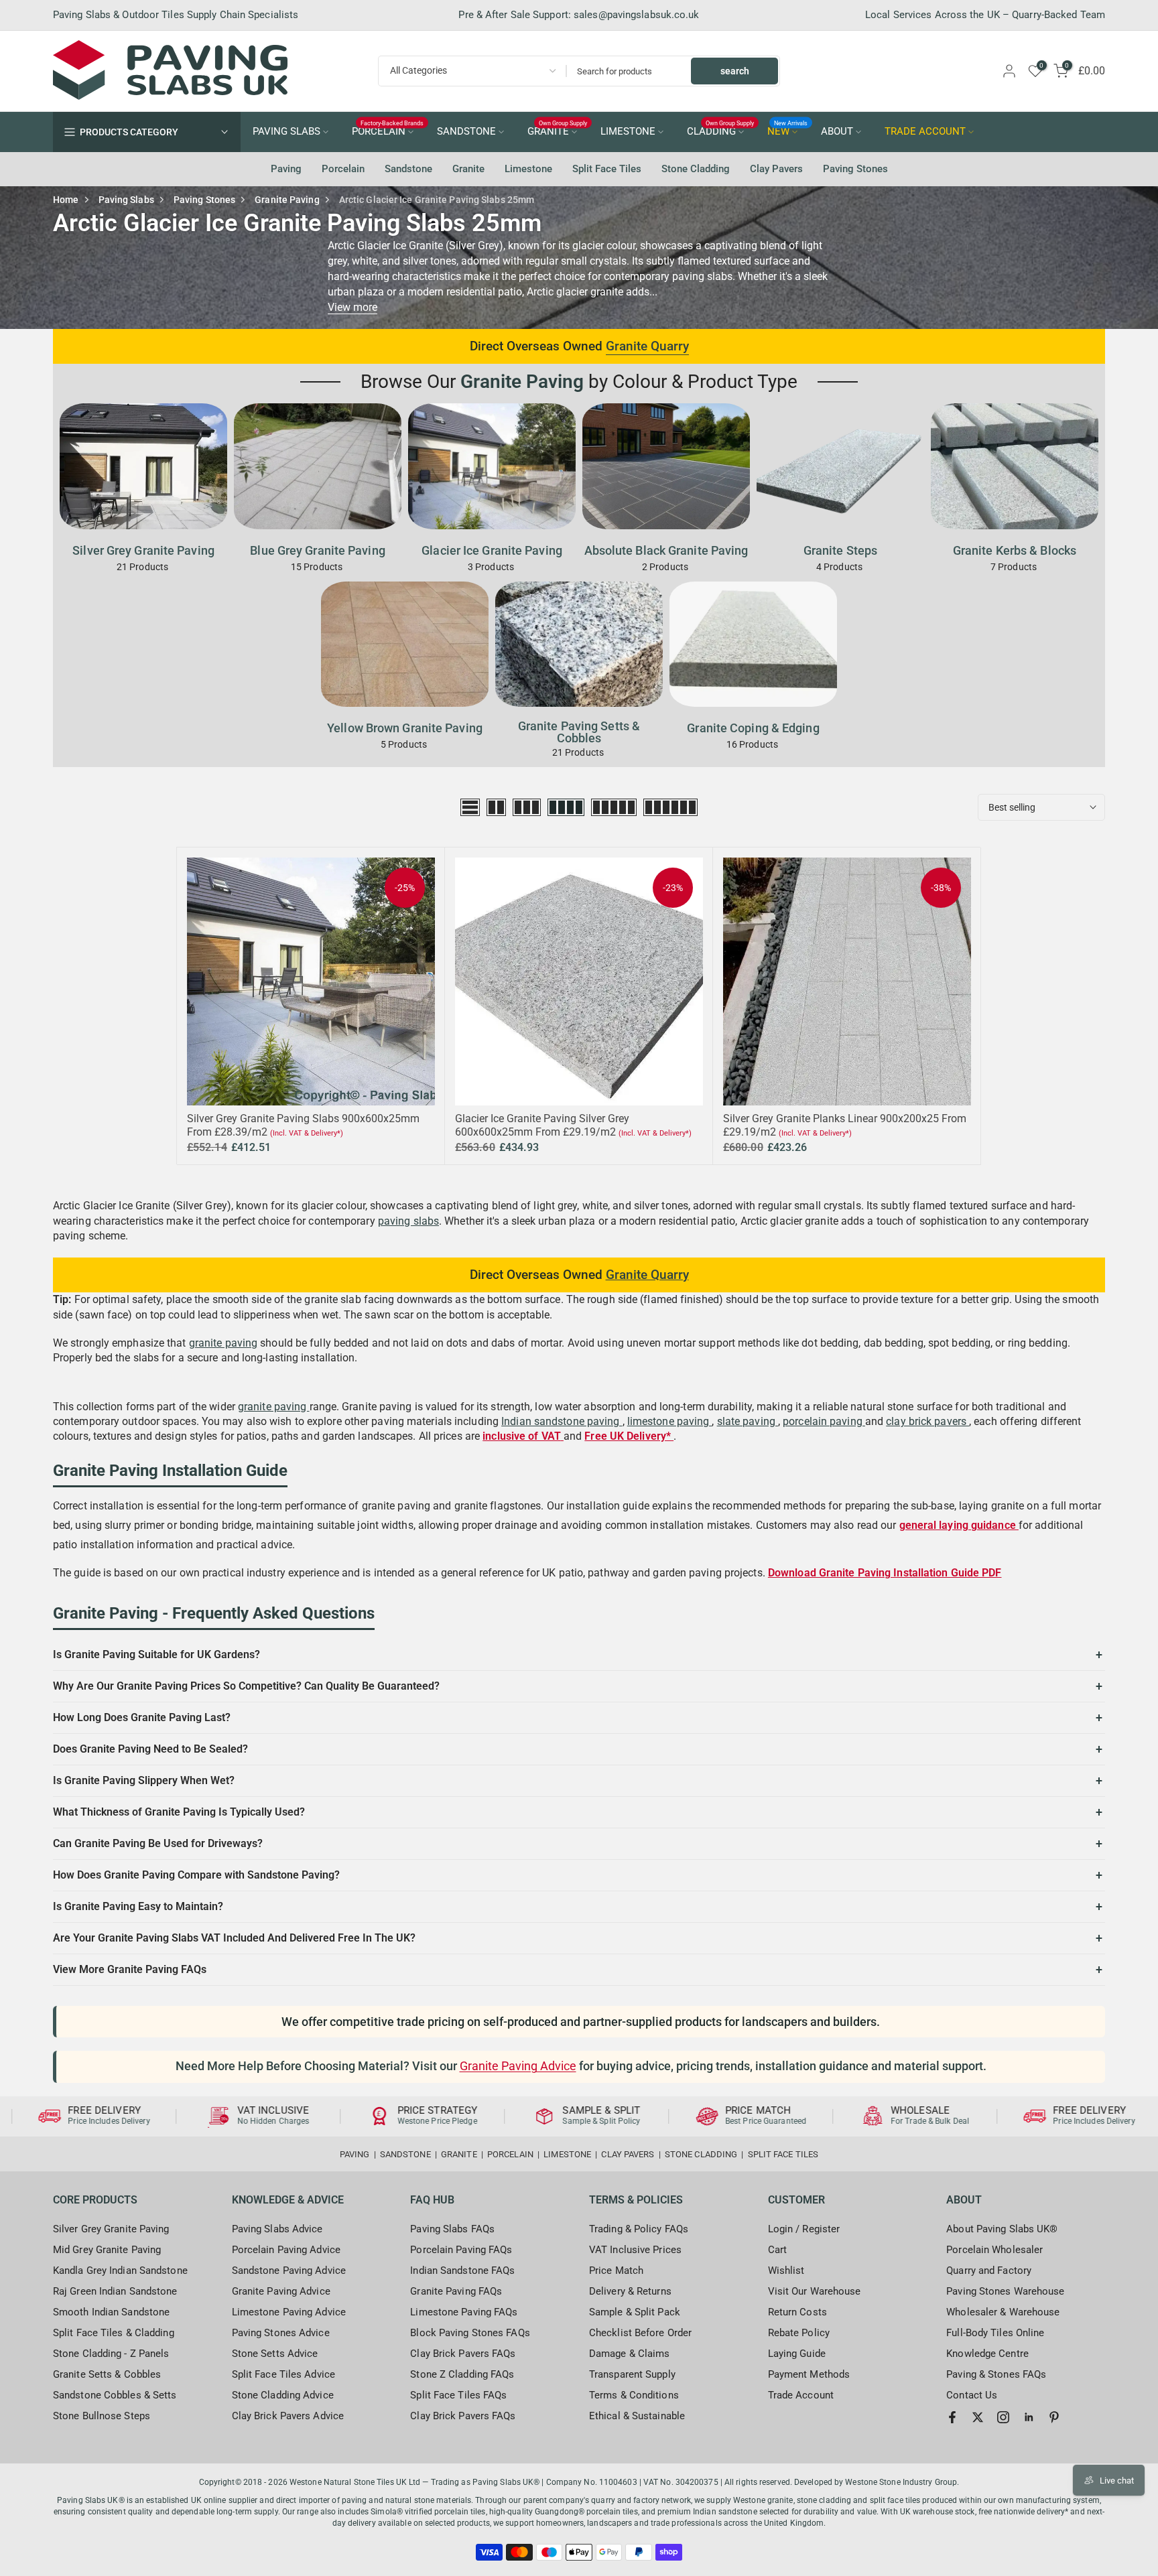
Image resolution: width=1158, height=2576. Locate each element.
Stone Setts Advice (275, 2354)
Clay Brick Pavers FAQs (463, 2354)
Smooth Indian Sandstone (111, 2312)
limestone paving (670, 1421)
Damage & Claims (630, 2354)
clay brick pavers (927, 1421)
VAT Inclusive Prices (635, 2250)
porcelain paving (824, 1421)
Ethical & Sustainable (637, 2416)
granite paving (223, 1343)
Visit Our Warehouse (815, 2291)
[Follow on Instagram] (1003, 2417)
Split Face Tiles (607, 169)
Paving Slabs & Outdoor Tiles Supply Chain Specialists (176, 15)
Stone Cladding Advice (283, 2395)
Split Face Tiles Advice (283, 2374)
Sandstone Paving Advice (289, 2270)
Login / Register (804, 2229)
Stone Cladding (696, 169)
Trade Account (801, 2395)
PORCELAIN (388, 131)
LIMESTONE (628, 132)
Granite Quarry (647, 346)
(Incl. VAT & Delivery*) (307, 1133)
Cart (777, 2250)
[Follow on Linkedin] (1029, 2417)
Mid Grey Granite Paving (107, 2250)
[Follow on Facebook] (952, 2417)
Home (66, 200)
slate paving (748, 1421)
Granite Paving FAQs (456, 2291)
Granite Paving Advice (518, 2066)
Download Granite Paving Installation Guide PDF (885, 1573)
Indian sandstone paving (562, 1421)
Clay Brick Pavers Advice (288, 2416)
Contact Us (972, 2395)
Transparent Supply (632, 2374)
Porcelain (343, 169)
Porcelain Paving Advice (286, 2250)
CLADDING (721, 131)
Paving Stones (855, 169)
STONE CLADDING (701, 2154)
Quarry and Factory (989, 2270)
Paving (286, 169)
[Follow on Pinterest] (1054, 2417)
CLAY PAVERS (628, 2154)
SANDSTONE (466, 132)
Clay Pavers (776, 169)
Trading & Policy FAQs (639, 2229)
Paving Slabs (126, 200)
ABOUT (837, 132)
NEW (788, 131)
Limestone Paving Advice (289, 2312)
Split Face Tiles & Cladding (114, 2333)
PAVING (355, 2154)
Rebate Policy (799, 2333)
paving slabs (408, 1221)
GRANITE (558, 131)
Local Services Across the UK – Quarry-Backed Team (985, 15)
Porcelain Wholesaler (994, 2250)
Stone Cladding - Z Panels (111, 2354)
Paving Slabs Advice (277, 2229)
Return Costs (797, 2312)
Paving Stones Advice (281, 2333)
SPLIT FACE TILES (783, 2154)
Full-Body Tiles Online (995, 2333)
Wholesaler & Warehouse (1003, 2312)
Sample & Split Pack (635, 2312)
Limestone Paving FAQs (464, 2312)
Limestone (528, 169)
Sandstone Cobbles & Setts (115, 2395)
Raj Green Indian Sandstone (115, 2291)
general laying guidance (959, 1525)
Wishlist (786, 2270)
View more (352, 307)
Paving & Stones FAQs (996, 2374)
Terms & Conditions (634, 2395)
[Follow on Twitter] (978, 2417)
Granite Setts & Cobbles (107, 2374)
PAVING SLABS (286, 132)
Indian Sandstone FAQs (462, 2270)
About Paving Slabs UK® (1002, 2229)
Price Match (616, 2270)
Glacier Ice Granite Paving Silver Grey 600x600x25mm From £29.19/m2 (542, 1125)
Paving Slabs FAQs (452, 2229)
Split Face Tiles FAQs (458, 2395)
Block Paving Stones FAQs (470, 2333)
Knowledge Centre (987, 2354)
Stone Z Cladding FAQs (462, 2374)
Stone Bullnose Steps (102, 2416)
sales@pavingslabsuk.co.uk (637, 15)
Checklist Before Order (640, 2333)
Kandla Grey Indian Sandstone (120, 2270)
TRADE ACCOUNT (925, 132)
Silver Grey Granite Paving (111, 2229)
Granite (468, 169)
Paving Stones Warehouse (1005, 2291)
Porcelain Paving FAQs (461, 2250)
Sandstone (408, 169)
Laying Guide (797, 2354)
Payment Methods (809, 2374)
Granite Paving (287, 200)
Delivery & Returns (630, 2291)
